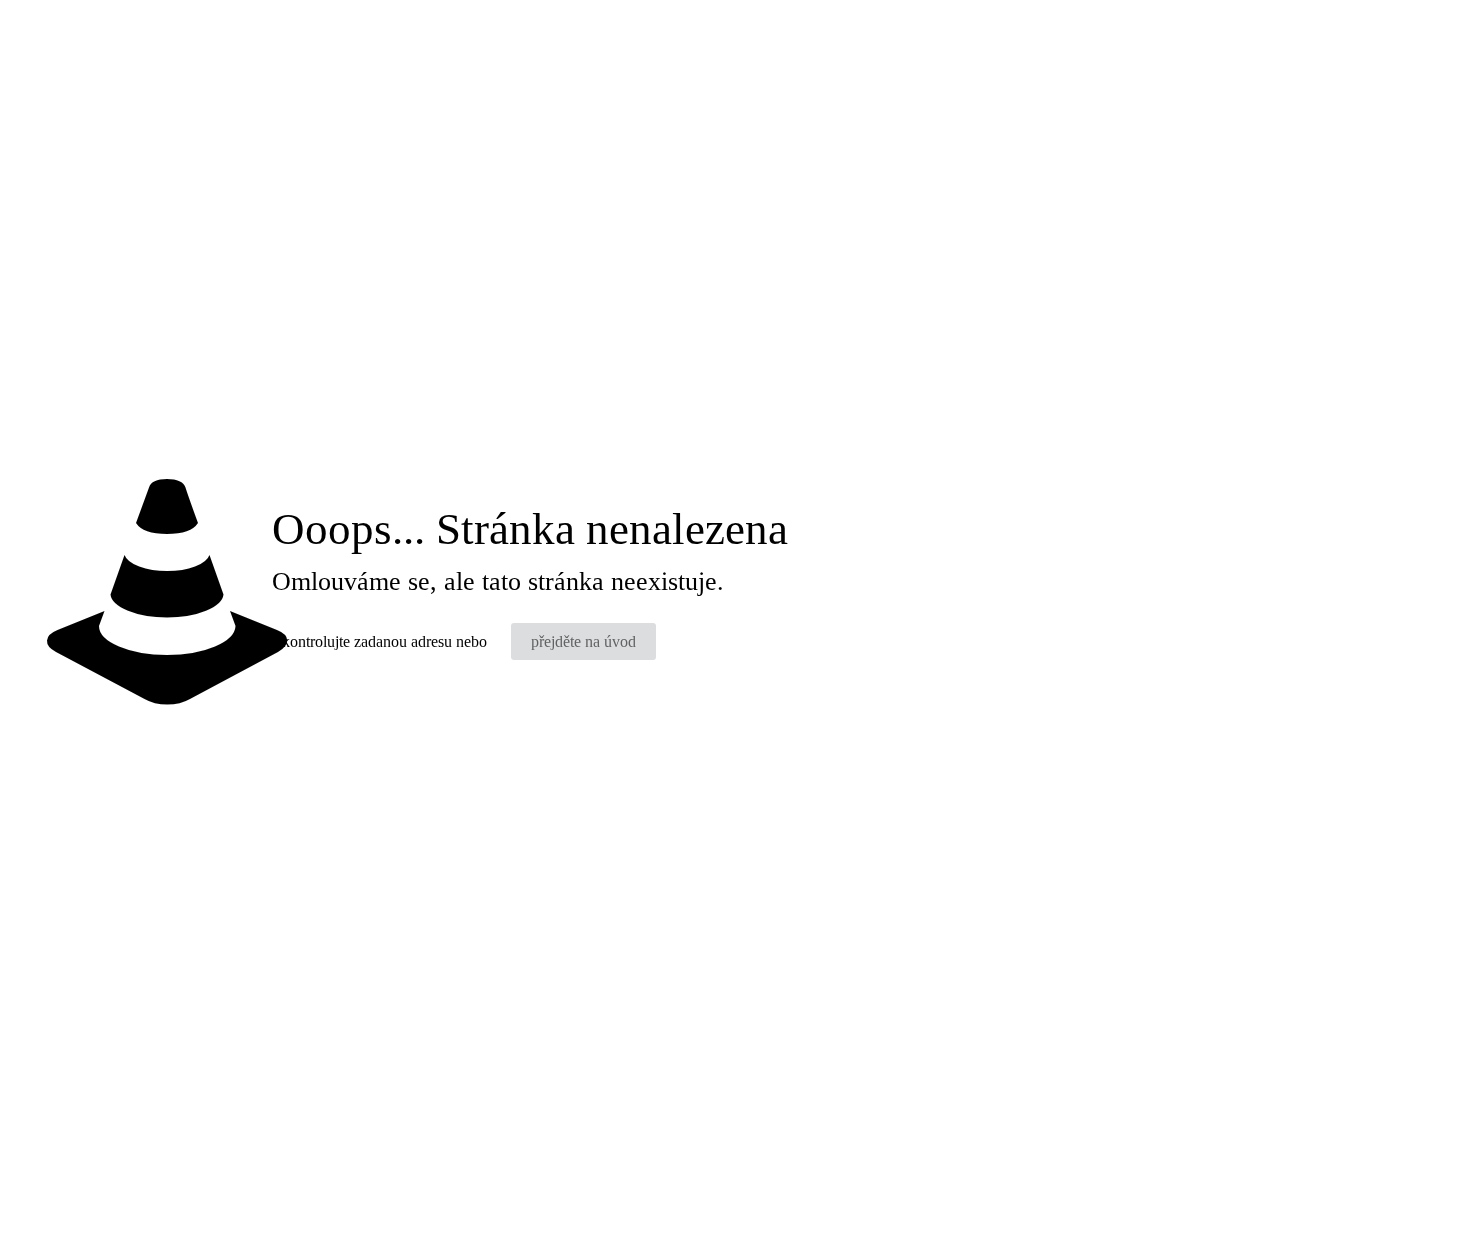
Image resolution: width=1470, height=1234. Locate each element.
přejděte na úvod (583, 641)
